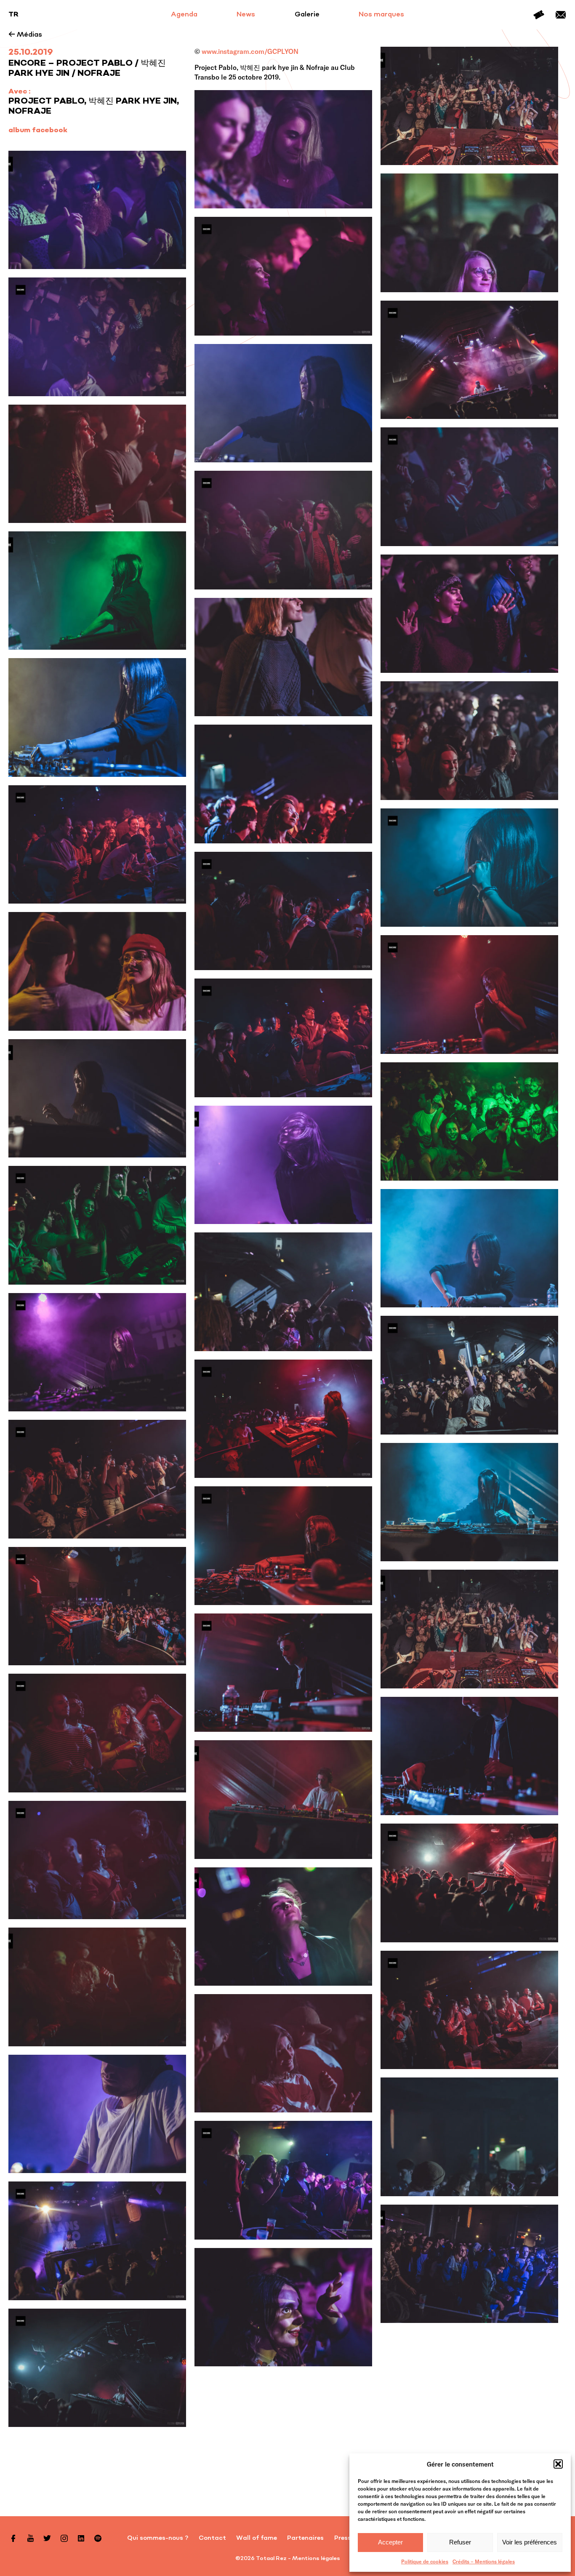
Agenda (184, 15)
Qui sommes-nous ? (158, 2538)
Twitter (47, 2538)
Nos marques (381, 15)
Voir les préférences (530, 2542)
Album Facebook (38, 131)
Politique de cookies (425, 2561)
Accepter (390, 2542)
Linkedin (81, 2538)
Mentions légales (316, 2559)
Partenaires (305, 2538)
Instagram (64, 2538)
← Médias (25, 35)
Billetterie (539, 15)
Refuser (460, 2542)
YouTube (30, 2538)
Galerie (307, 15)
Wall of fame (257, 2538)
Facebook (13, 2538)
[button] (558, 2464)
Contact (561, 15)
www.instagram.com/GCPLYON (250, 51)
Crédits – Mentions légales (484, 2561)
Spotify (98, 2538)
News (246, 15)
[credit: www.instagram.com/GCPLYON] (283, 149)
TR (13, 15)
